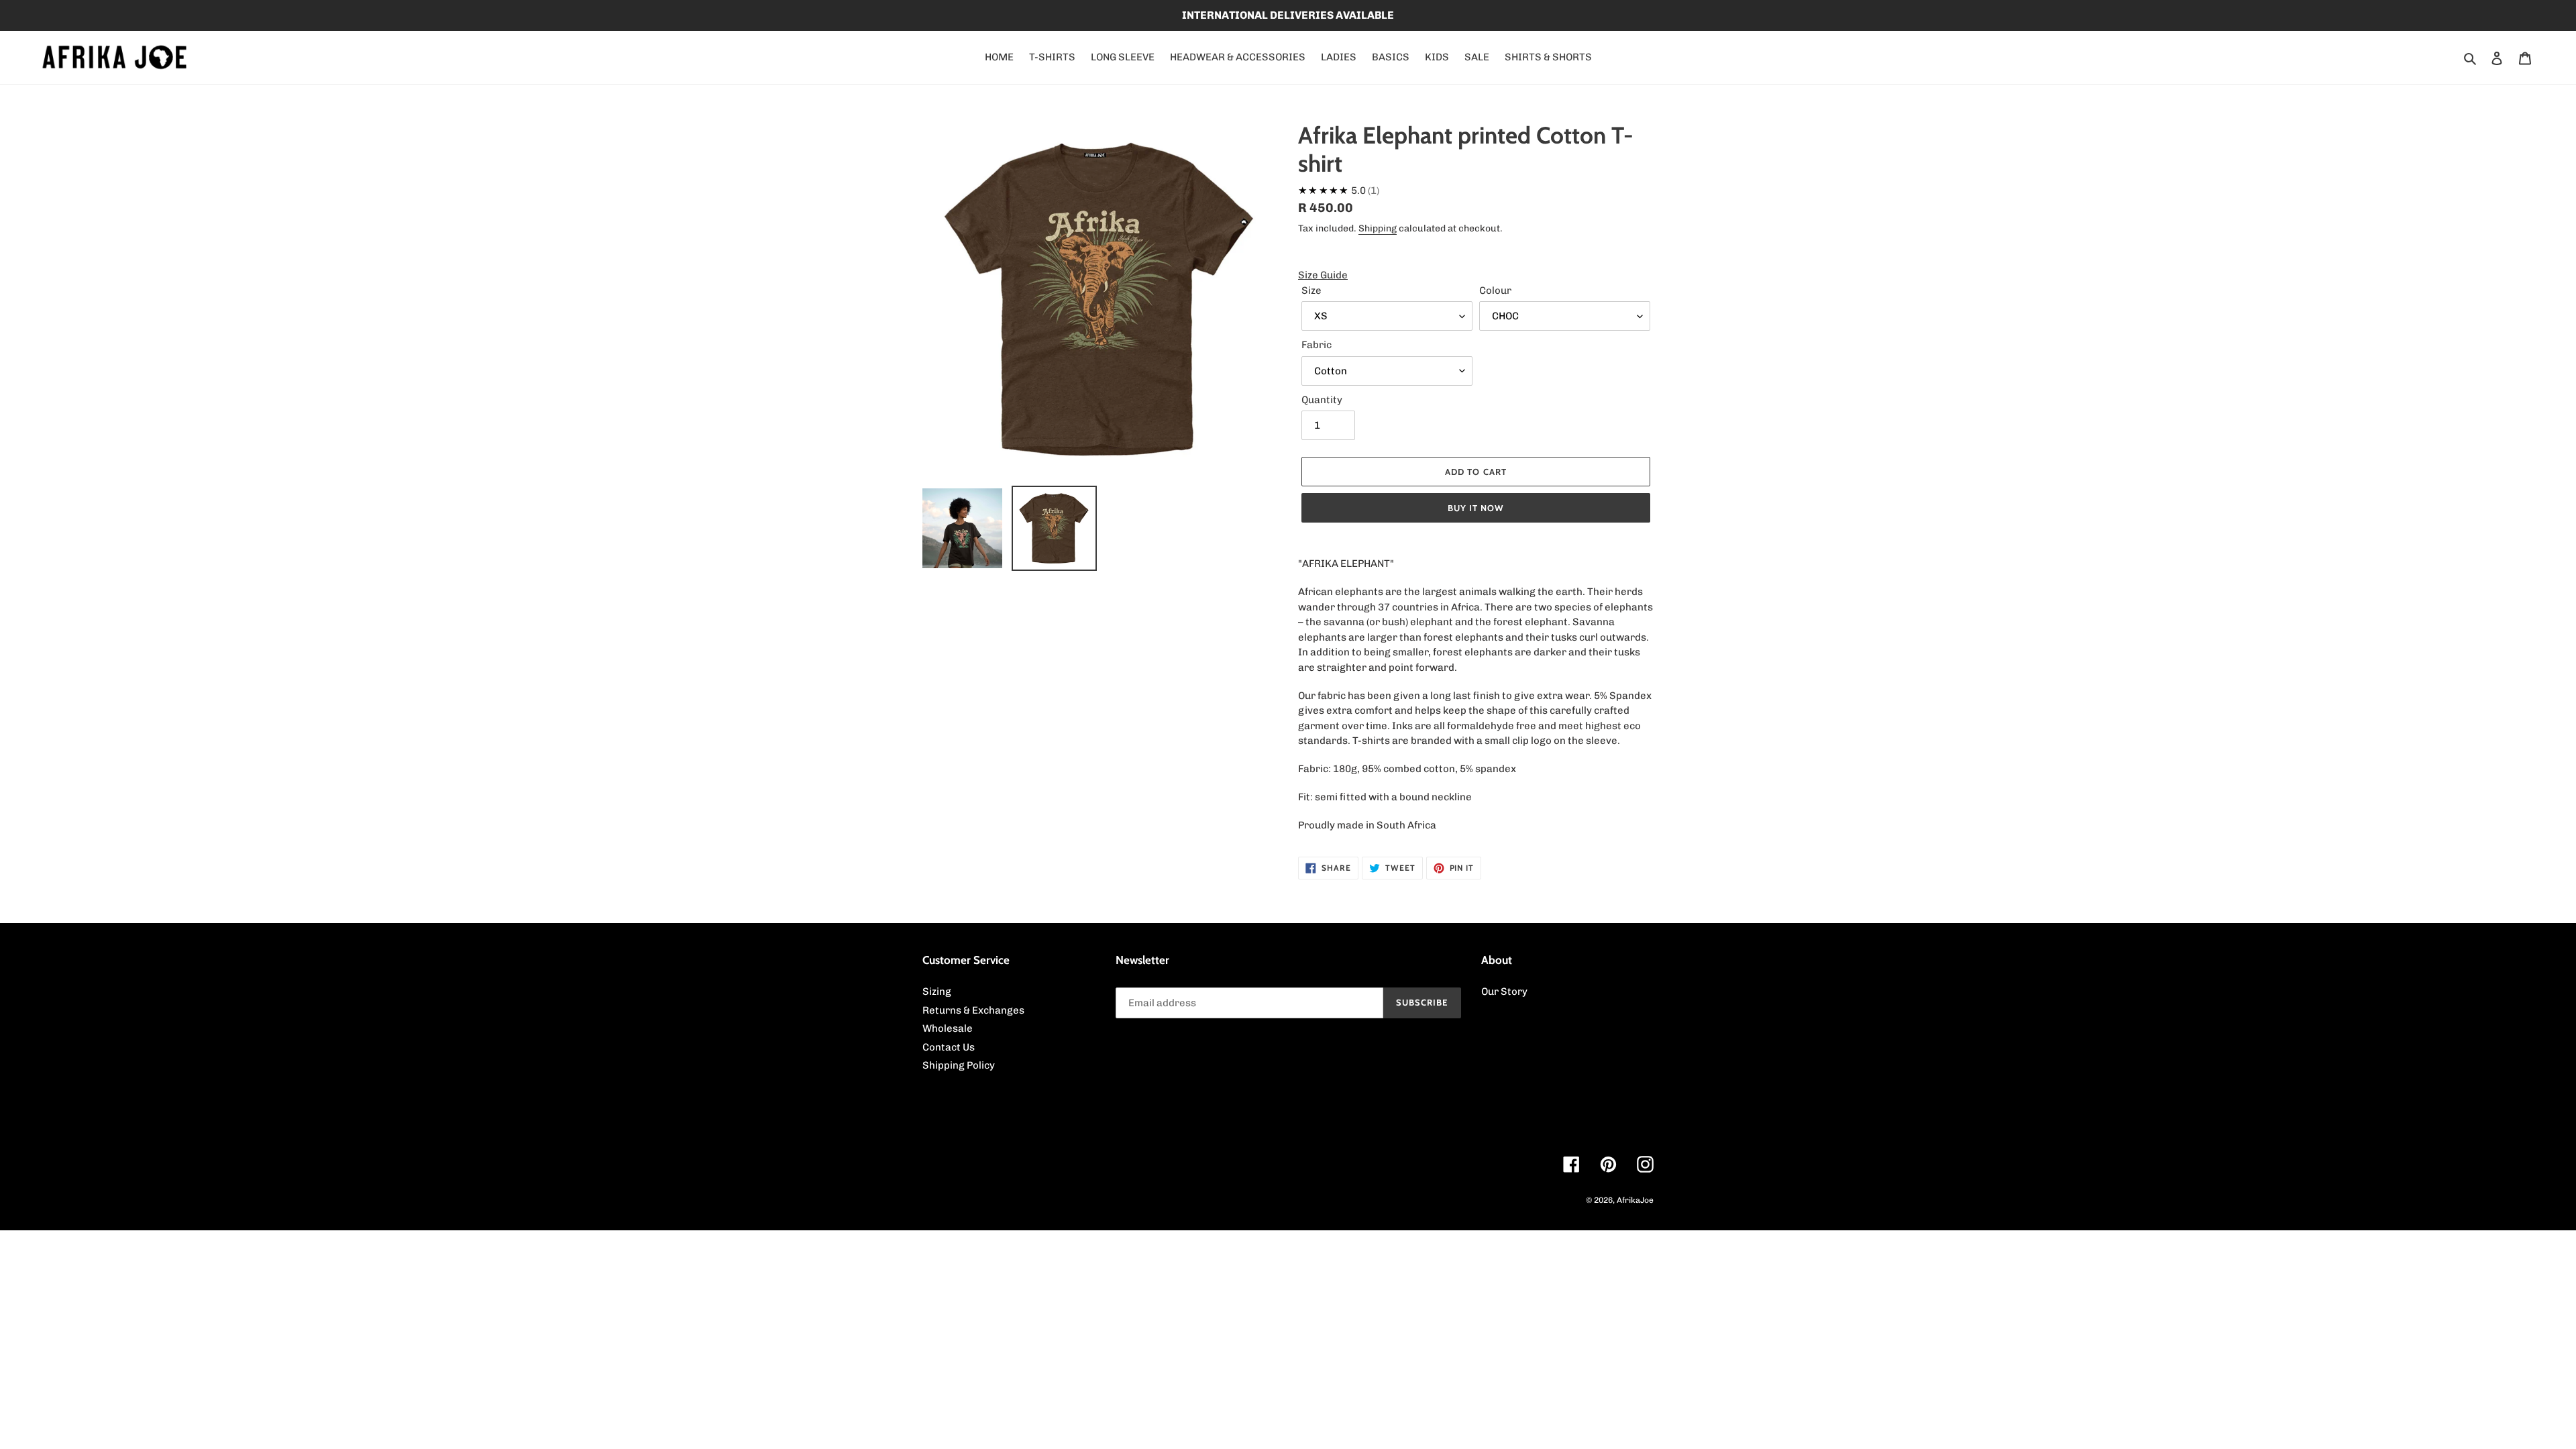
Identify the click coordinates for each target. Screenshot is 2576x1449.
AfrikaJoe (1635, 1200)
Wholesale (948, 1028)
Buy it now (1476, 508)
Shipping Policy (959, 1065)
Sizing (937, 991)
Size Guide (1323, 275)
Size (1311, 290)
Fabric (1317, 345)
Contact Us (949, 1047)
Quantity (1322, 400)
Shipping (1378, 228)
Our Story (1504, 991)
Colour (1495, 290)
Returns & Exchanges (973, 1010)
